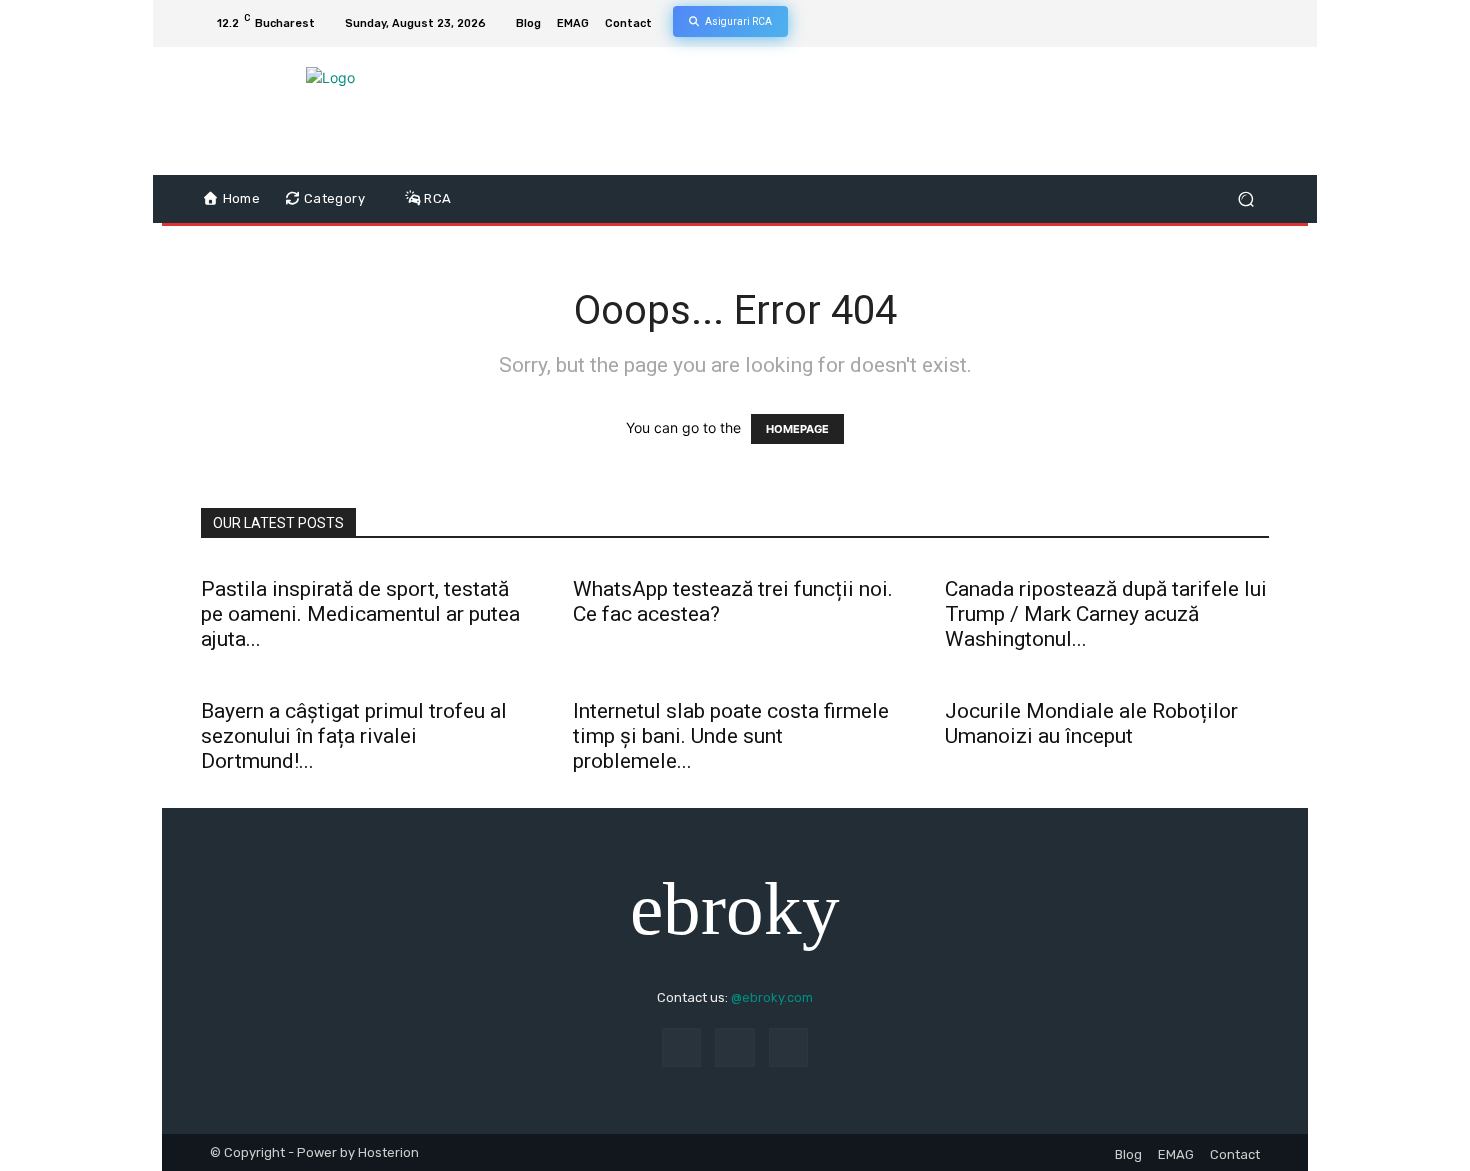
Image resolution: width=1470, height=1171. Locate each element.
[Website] (1257, 24)
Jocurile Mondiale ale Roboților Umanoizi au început (1091, 723)
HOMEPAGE (797, 429)
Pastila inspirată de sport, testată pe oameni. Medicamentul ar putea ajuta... (360, 614)
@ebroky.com (772, 997)
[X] (1233, 24)
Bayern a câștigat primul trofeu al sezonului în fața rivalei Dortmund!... (354, 736)
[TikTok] (1209, 24)
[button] (1245, 199)
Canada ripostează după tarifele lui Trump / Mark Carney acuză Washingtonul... (1106, 614)
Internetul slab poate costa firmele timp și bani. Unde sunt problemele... (731, 736)
